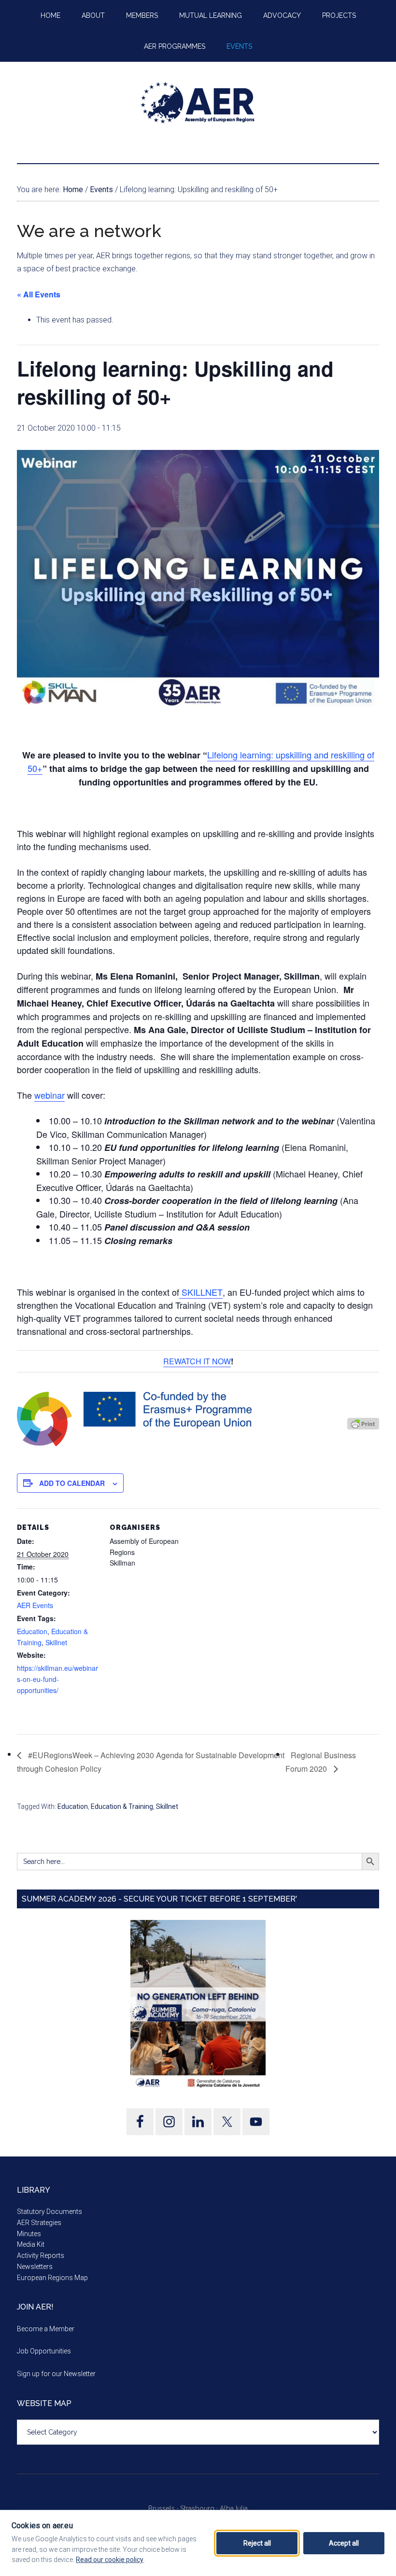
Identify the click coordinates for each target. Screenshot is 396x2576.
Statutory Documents (49, 2212)
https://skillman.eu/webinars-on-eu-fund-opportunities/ (57, 1679)
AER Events (35, 1605)
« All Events (39, 294)
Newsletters (35, 2267)
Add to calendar (72, 1483)
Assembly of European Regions (198, 103)
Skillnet (56, 1642)
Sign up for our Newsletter (56, 2374)
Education (32, 1631)
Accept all (344, 2543)
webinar (49, 1095)
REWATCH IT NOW (197, 1361)
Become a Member (46, 2329)
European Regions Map (52, 2278)
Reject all (257, 2543)
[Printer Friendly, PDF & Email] (363, 1423)
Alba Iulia (234, 2508)
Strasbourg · (200, 2508)
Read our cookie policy (110, 2560)
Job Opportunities (44, 2351)
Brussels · (164, 2508)
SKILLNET (201, 1292)
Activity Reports (41, 2255)
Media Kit (31, 2244)
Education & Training (122, 1806)
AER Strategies (39, 2223)
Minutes (29, 2234)
